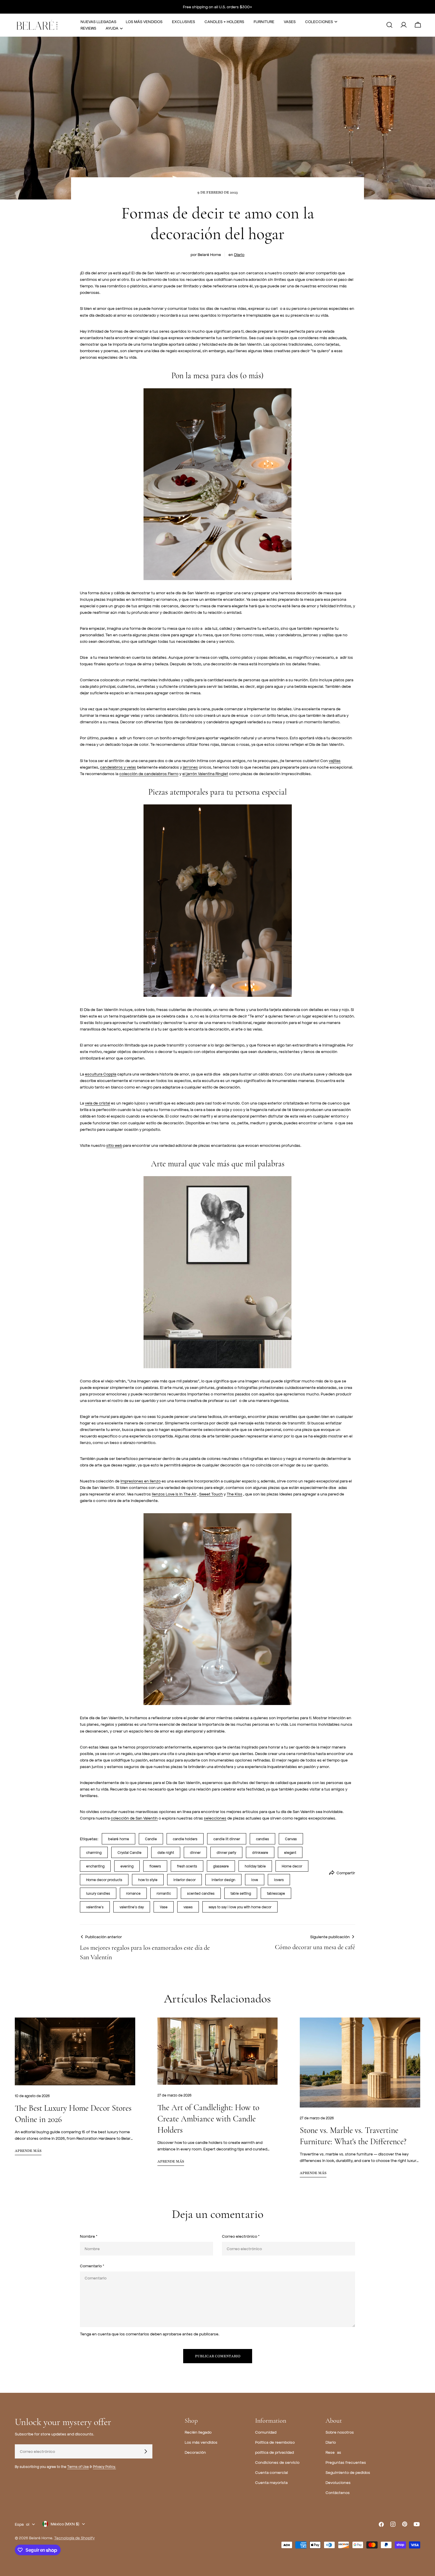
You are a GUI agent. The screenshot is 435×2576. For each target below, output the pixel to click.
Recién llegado (198, 2432)
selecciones (215, 1818)
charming (94, 1852)
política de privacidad (274, 2452)
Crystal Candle (129, 1852)
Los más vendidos (201, 2442)
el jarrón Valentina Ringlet (205, 773)
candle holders (185, 1839)
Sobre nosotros (340, 2432)
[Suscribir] (146, 2451)
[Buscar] (389, 25)
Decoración (195, 2452)
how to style (148, 1880)
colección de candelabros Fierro (149, 773)
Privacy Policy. (104, 2466)
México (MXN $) (65, 2524)
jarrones (190, 767)
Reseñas (333, 2452)
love (255, 1880)
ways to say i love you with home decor (240, 1907)
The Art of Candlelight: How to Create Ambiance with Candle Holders (208, 2119)
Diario (239, 254)
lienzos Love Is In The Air (174, 1494)
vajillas (335, 760)
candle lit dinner (227, 1839)
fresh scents (187, 1866)
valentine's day (132, 1907)
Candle (151, 1839)
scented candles (201, 1893)
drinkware (260, 1852)
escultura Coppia (101, 1074)
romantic (164, 1893)
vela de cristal (98, 1103)
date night (166, 1852)
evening (127, 1866)
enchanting (95, 1866)
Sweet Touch (211, 1494)
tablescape (276, 1893)
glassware (221, 1866)
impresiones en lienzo (141, 1481)
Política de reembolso (275, 2442)
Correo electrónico (241, 2236)
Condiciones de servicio (277, 2462)
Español (22, 2524)
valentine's (95, 1907)
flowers (155, 1866)
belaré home (119, 1839)
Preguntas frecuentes (346, 2462)
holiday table (255, 1866)
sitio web (114, 1145)
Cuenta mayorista (271, 2482)
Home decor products (104, 1880)
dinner (195, 1852)
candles (262, 1839)
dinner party (226, 1852)
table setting (241, 1893)
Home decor (292, 1866)
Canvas (291, 1839)
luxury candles (98, 1893)
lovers (279, 1880)
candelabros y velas (118, 767)
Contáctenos (338, 2492)
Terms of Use (78, 2466)
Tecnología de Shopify (74, 2538)
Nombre (89, 2236)
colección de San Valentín (134, 1818)
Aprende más (28, 2151)
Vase (164, 1907)
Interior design (223, 1880)
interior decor (185, 1880)
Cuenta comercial (272, 2472)
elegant (290, 1852)
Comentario (92, 2266)
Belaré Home (41, 2538)
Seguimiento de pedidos (348, 2472)
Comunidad (266, 2432)
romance (133, 1893)
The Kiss (235, 1494)
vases (188, 1907)
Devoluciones (338, 2482)
